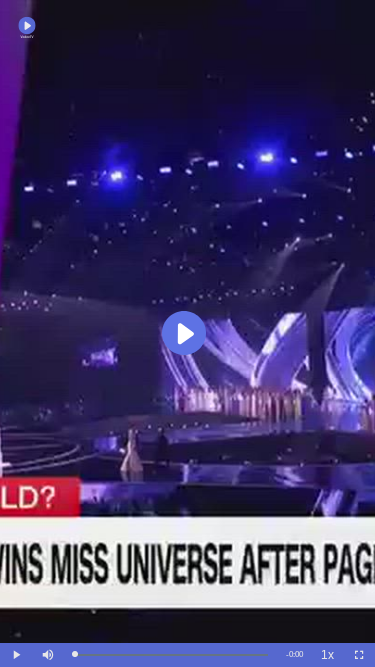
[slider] (171, 655)
